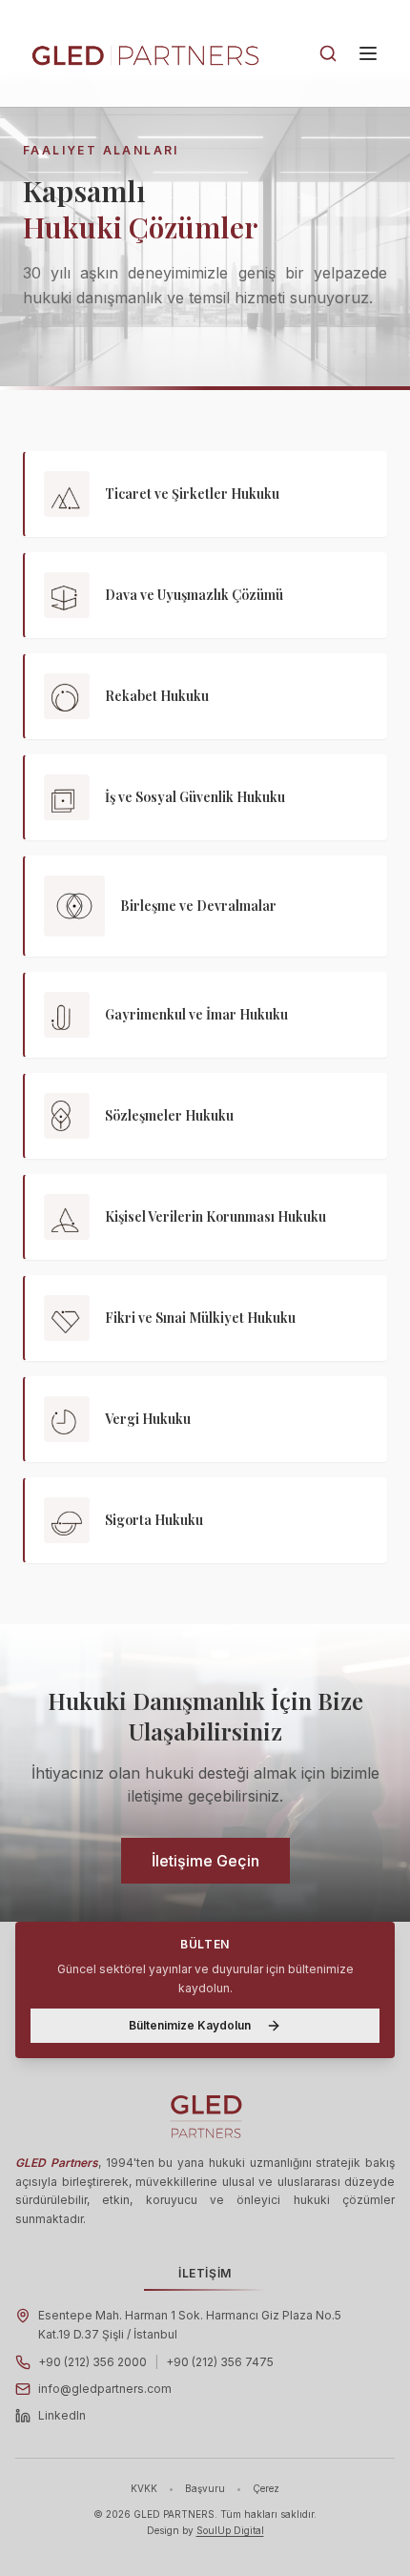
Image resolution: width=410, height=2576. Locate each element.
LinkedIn (62, 2415)
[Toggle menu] (368, 53)
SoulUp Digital (230, 2530)
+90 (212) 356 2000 (92, 2362)
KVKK (144, 2488)
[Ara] (328, 53)
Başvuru (205, 2488)
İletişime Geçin (205, 1861)
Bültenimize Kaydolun (190, 2025)
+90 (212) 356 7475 (220, 2362)
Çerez (266, 2488)
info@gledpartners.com (105, 2389)
